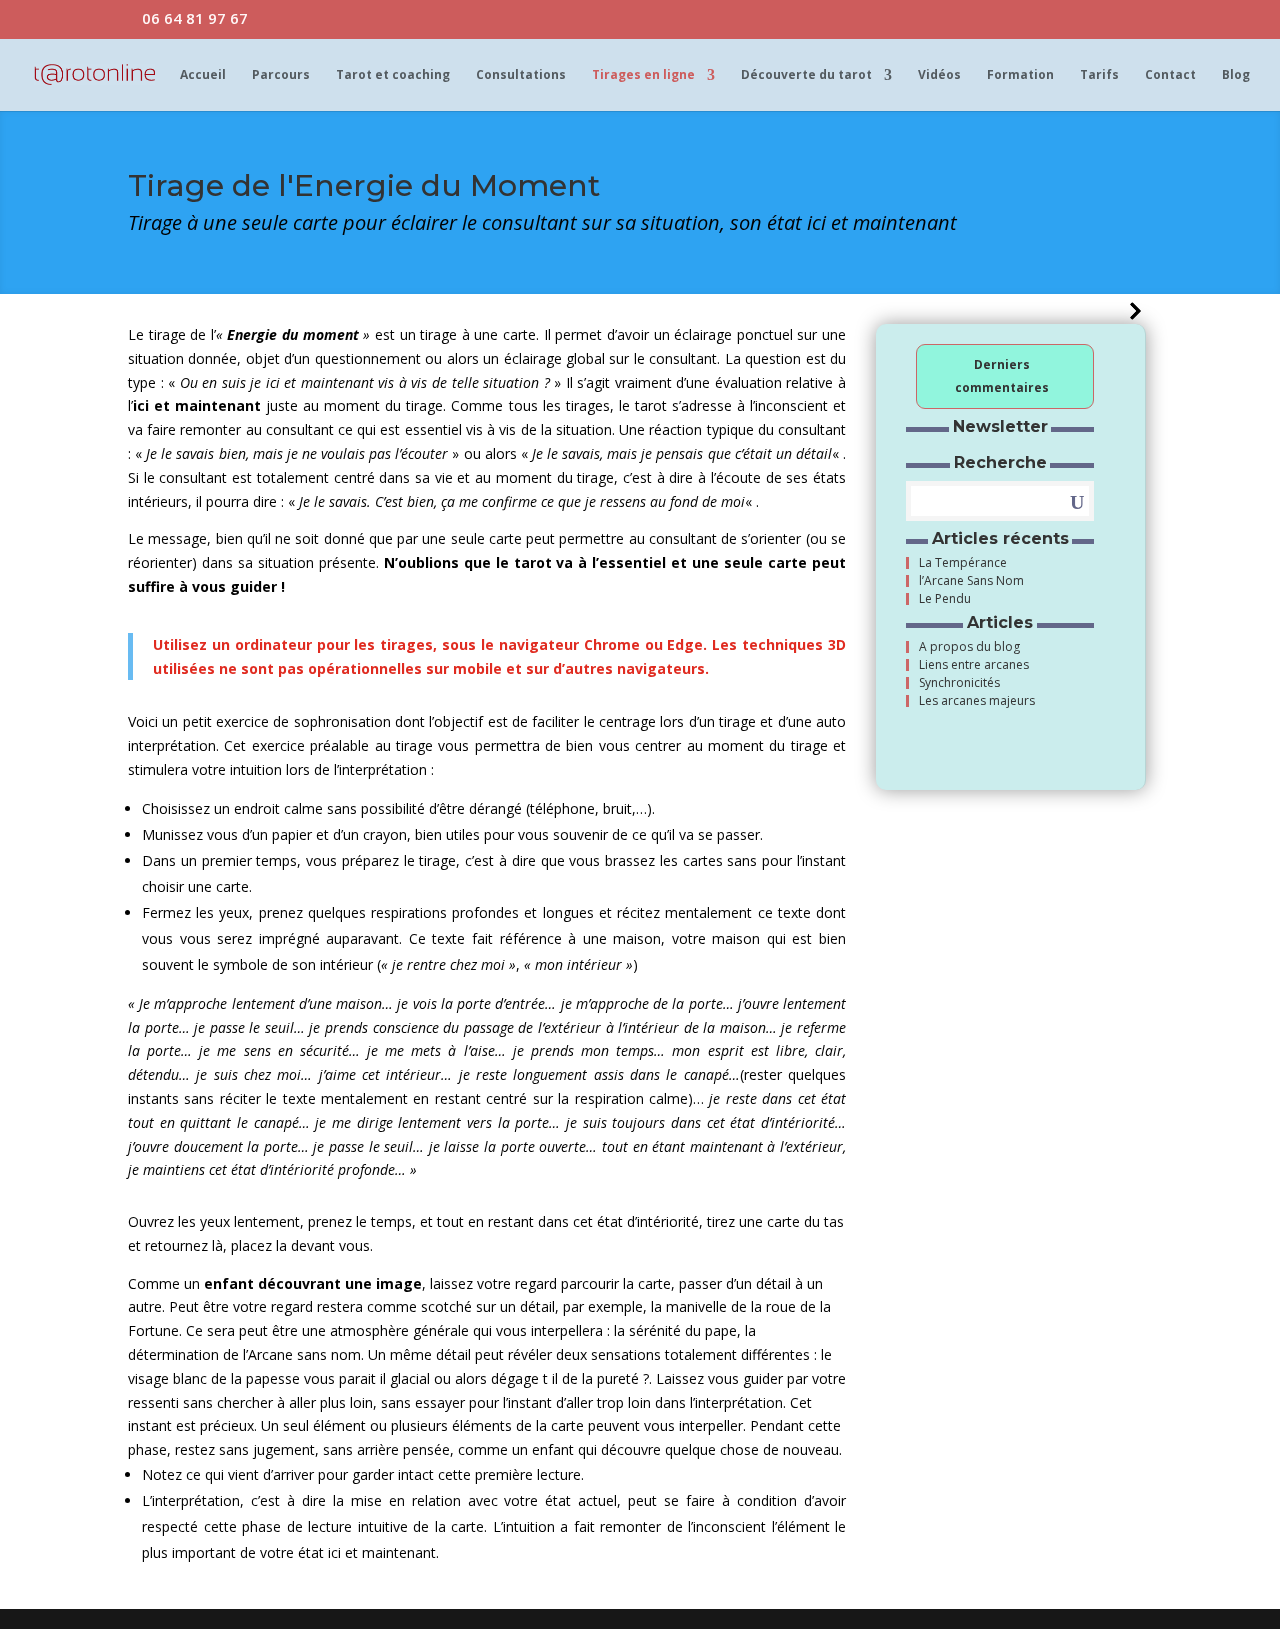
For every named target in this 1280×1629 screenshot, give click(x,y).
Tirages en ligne (643, 75)
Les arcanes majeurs (977, 701)
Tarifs (1099, 75)
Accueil (203, 75)
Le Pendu (945, 599)
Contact (1170, 75)
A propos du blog (969, 647)
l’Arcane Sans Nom (971, 581)
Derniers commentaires (1002, 376)
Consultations (521, 75)
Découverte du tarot (806, 75)
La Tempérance (963, 563)
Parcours (281, 75)
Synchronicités (959, 683)
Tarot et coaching (393, 75)
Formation (1020, 75)
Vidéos (939, 75)
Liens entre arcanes (974, 665)
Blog (1236, 75)
